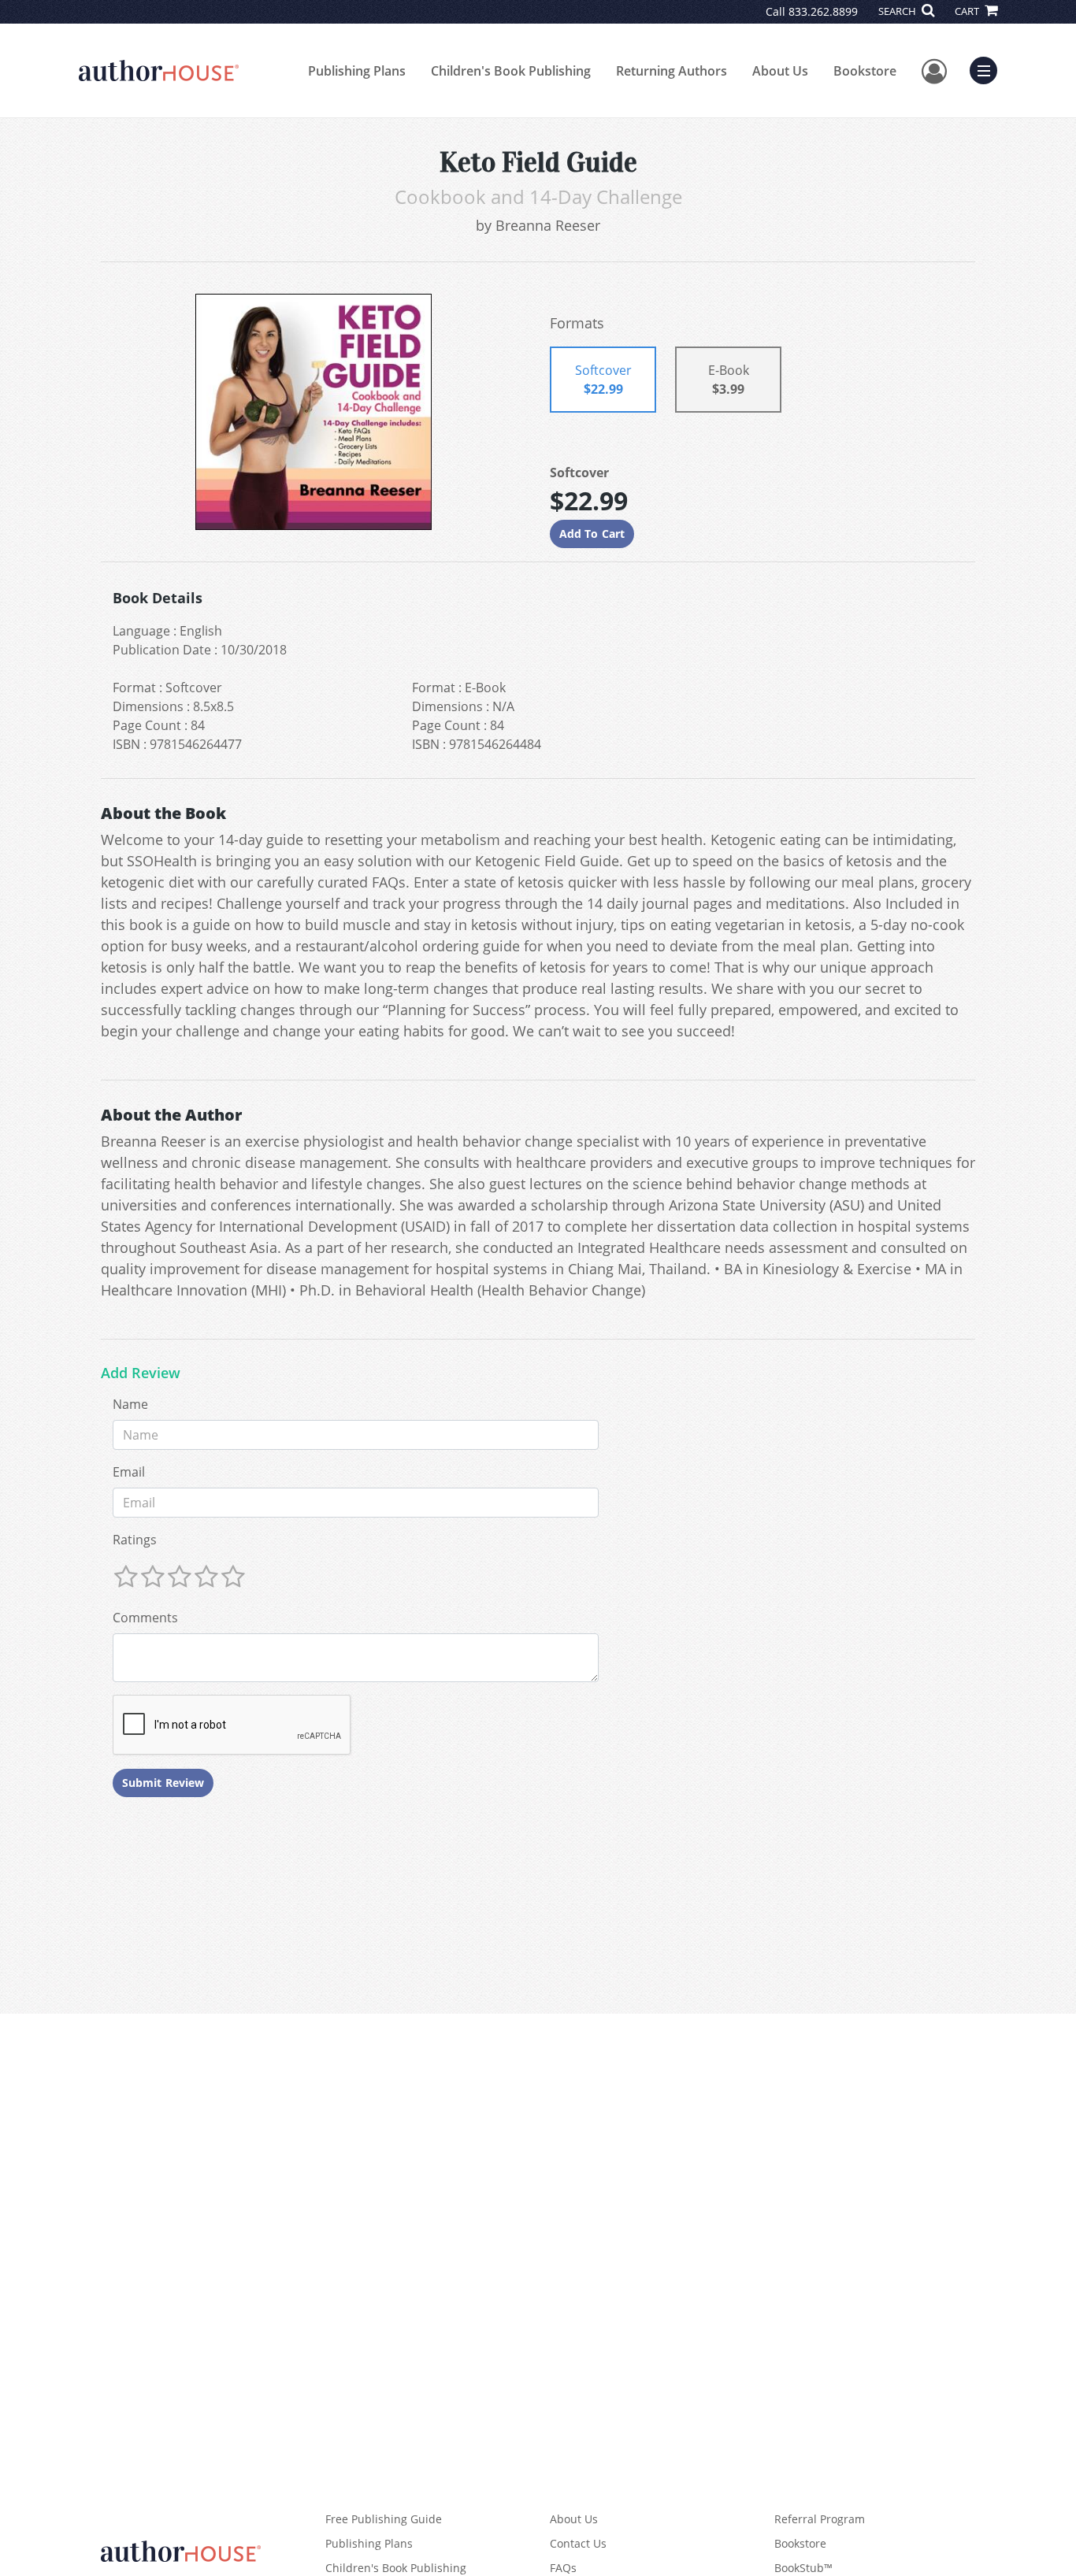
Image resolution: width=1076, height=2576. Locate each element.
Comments (145, 1618)
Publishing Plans (357, 71)
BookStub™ (803, 2568)
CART (968, 11)
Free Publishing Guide (384, 2519)
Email (129, 1472)
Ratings (135, 1540)
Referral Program (820, 2519)
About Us (780, 71)
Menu (989, 69)
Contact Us (578, 2543)
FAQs (563, 2568)
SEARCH (898, 11)
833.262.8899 (823, 11)
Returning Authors (672, 71)
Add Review (141, 1373)
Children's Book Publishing (511, 71)
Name (130, 1404)
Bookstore (865, 71)
